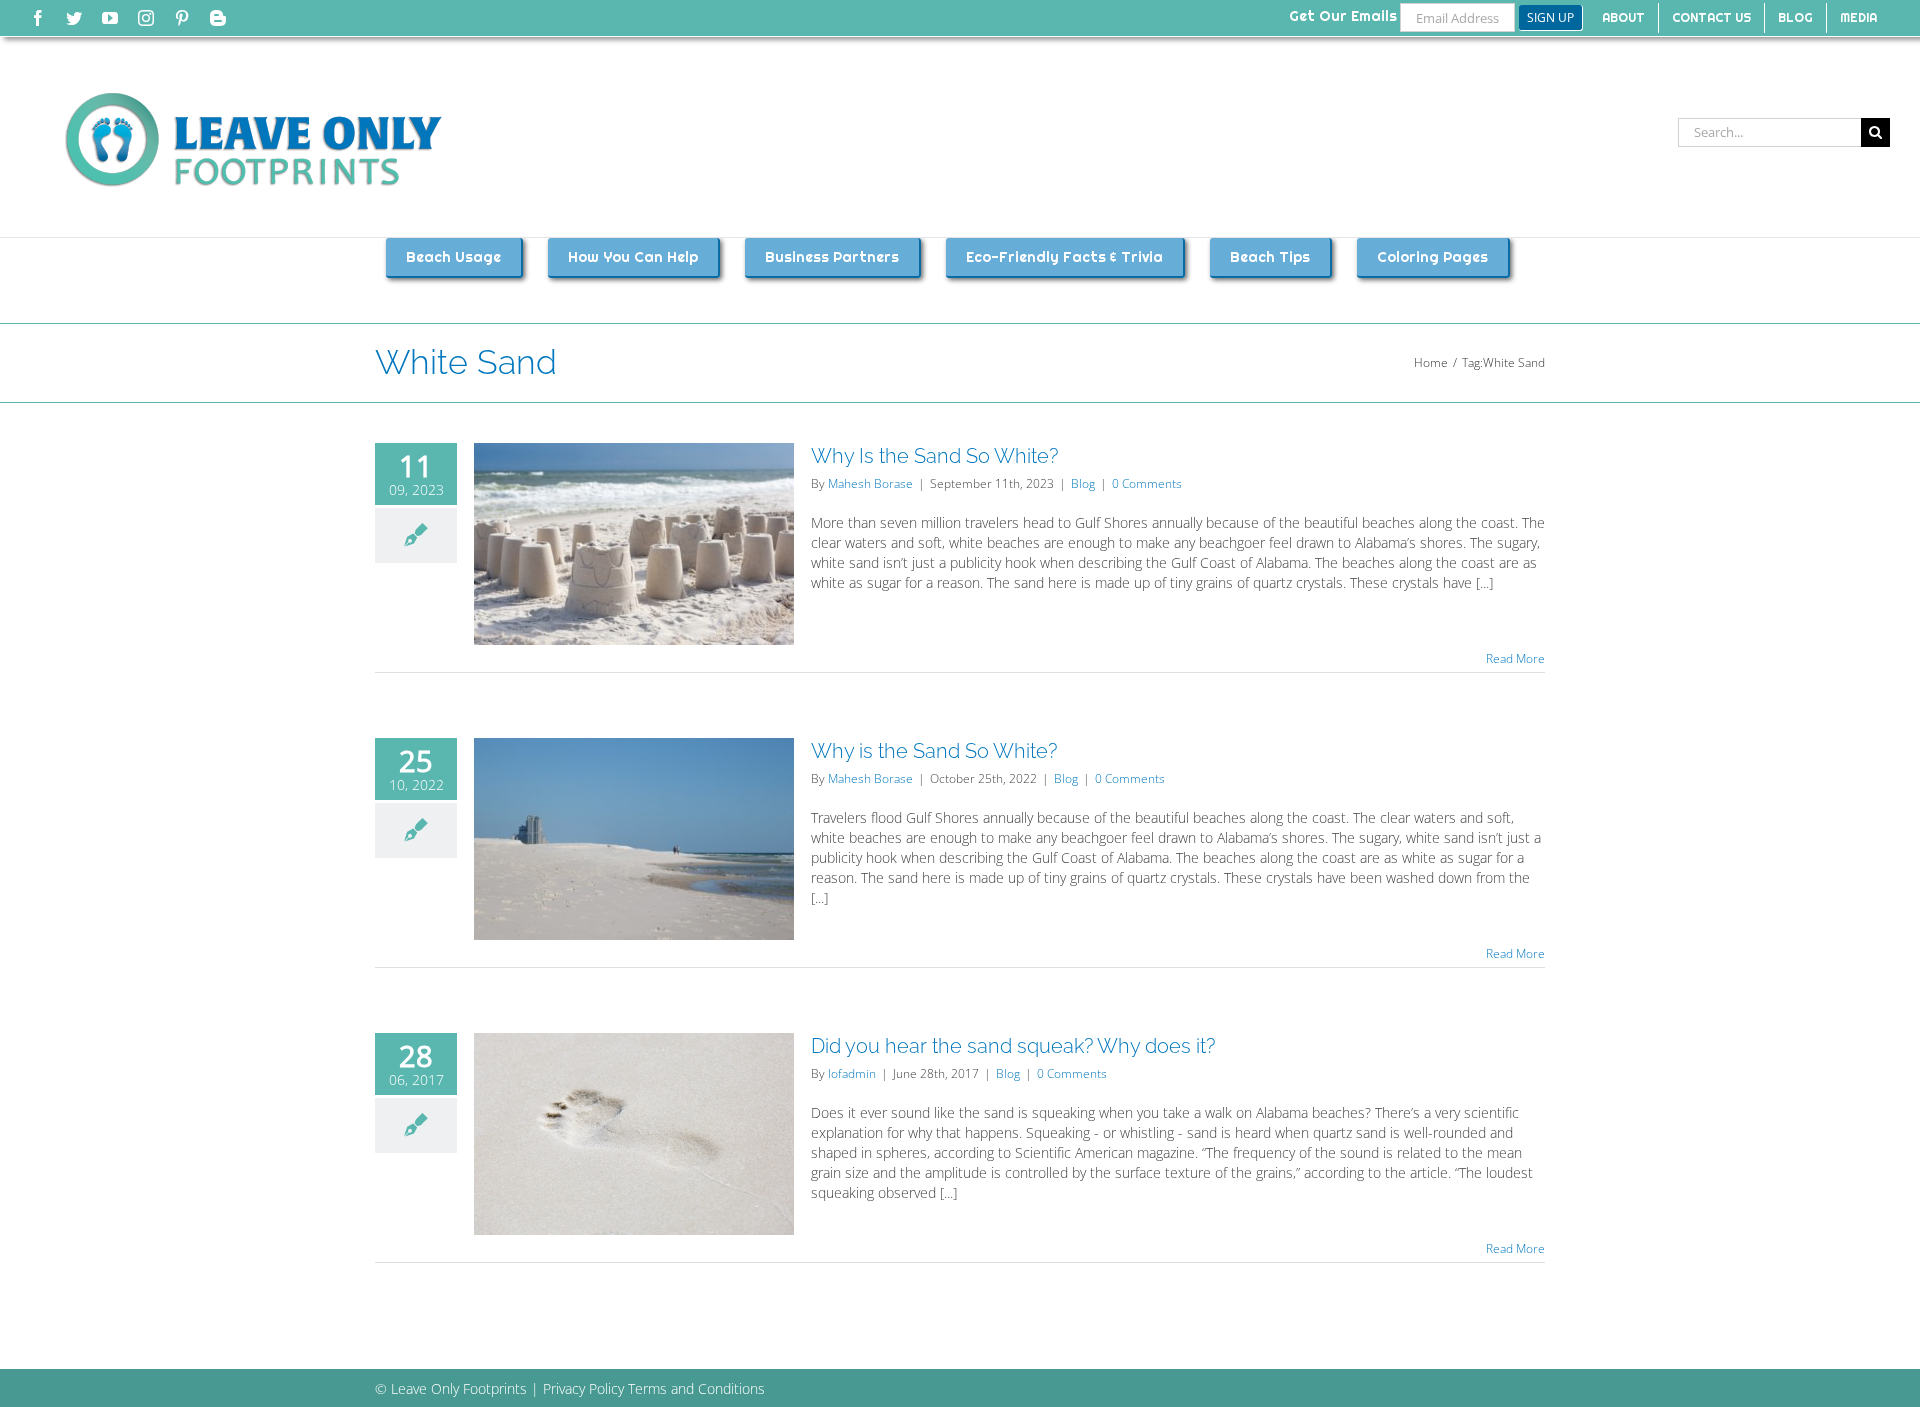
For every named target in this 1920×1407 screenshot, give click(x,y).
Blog (1083, 483)
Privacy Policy (583, 1388)
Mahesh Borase (870, 483)
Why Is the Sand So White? (934, 456)
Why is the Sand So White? (934, 751)
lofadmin (852, 1073)
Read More (1515, 658)
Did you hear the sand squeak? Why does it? (1013, 1046)
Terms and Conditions (696, 1388)
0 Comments (1147, 483)
